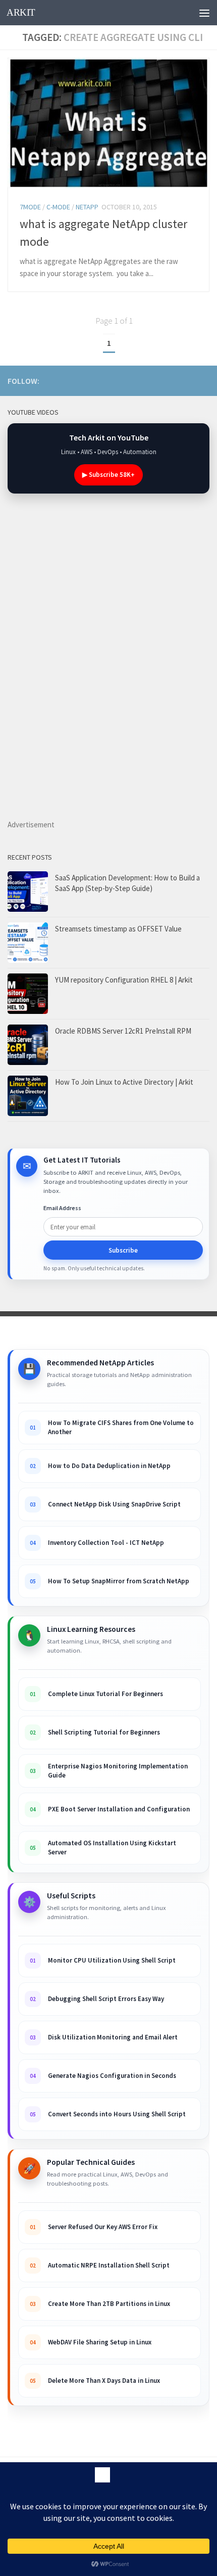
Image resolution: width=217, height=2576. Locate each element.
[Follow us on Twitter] (203, 380)
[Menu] (204, 13)
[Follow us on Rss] (139, 380)
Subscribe (123, 1250)
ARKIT (21, 12)
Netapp (87, 207)
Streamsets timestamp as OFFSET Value (118, 929)
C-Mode (58, 207)
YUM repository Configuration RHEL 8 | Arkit (124, 980)
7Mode (30, 207)
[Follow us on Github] (187, 380)
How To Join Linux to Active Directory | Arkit (124, 1082)
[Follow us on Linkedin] (155, 380)
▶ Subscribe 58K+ (108, 475)
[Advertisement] (132, 676)
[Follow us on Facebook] (171, 380)
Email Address (62, 1208)
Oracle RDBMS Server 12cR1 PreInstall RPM (123, 1031)
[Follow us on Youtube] (123, 380)
